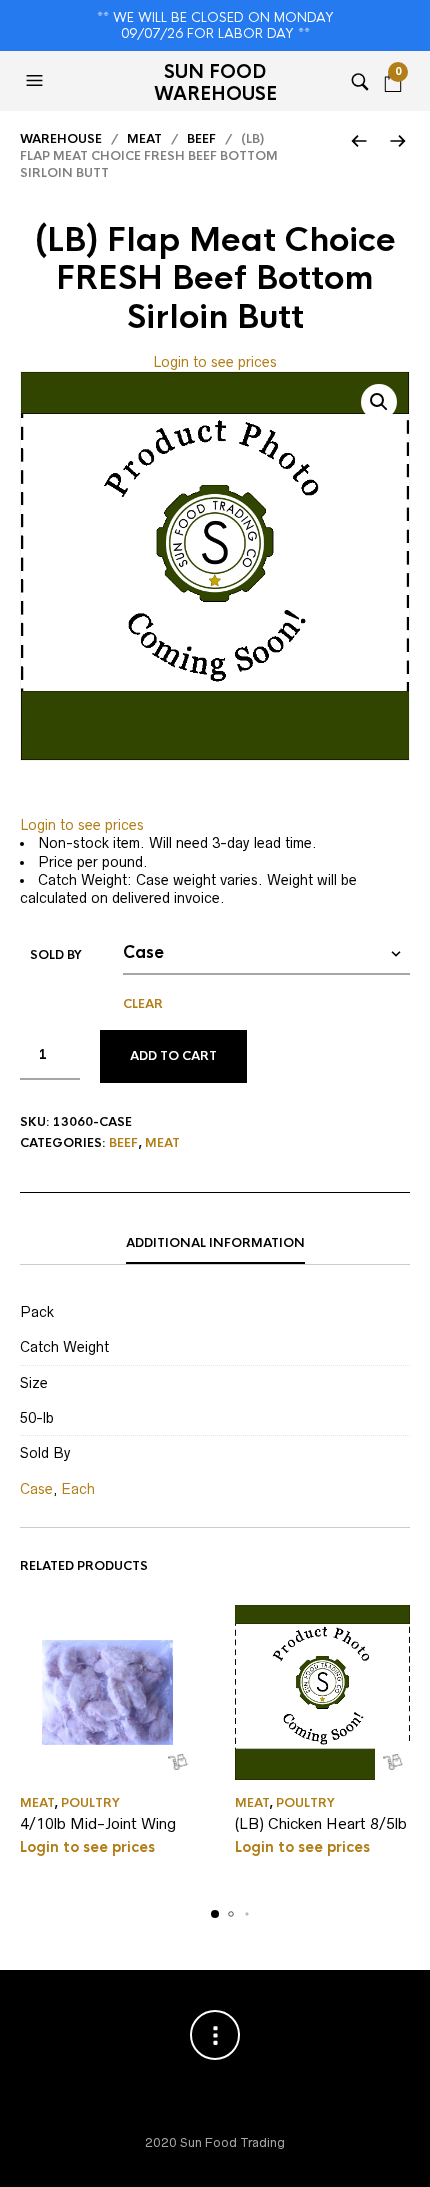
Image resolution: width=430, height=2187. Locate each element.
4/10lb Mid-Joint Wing (98, 1823)
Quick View (177, 1762)
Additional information (215, 1243)
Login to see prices (215, 362)
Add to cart (173, 1056)
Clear (143, 1004)
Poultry (90, 1803)
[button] (37, 81)
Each (78, 1489)
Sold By (56, 955)
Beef (201, 139)
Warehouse (61, 139)
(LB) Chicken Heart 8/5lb (321, 1823)
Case (36, 1489)
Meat (144, 139)
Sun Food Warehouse (215, 83)
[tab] (215, 1244)
